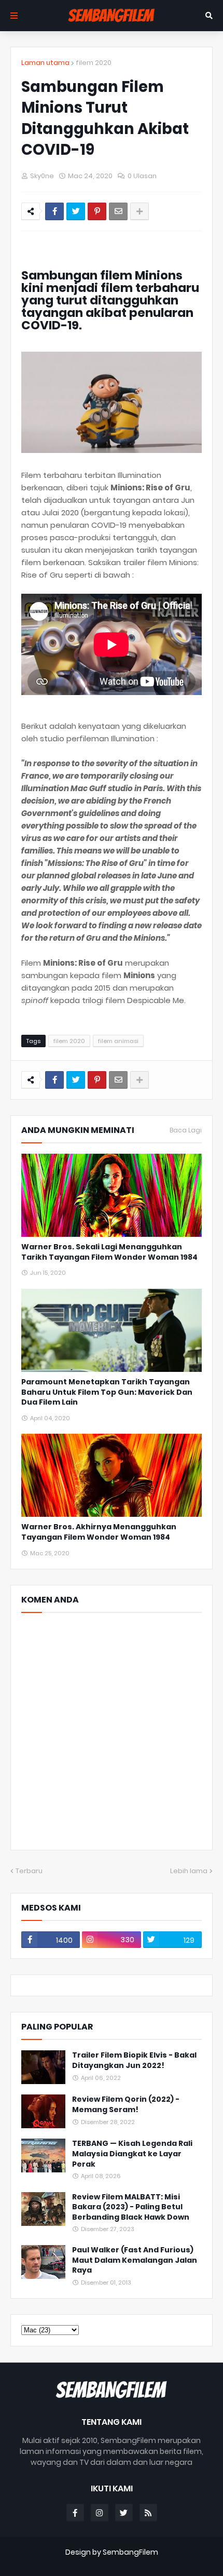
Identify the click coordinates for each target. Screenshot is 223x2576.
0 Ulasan (142, 176)
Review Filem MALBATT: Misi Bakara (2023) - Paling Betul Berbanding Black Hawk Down (131, 2207)
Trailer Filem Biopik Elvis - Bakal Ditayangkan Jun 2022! (134, 2060)
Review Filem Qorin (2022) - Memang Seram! (126, 2105)
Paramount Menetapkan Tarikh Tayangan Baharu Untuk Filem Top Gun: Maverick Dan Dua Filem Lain (107, 1392)
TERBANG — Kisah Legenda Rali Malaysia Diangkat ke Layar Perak (132, 2154)
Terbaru (29, 1871)
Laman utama (45, 63)
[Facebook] (54, 211)
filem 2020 (94, 63)
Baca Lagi (186, 1130)
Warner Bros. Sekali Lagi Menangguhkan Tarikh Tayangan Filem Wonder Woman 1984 (109, 1252)
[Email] (118, 211)
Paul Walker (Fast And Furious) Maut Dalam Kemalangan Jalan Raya (135, 2260)
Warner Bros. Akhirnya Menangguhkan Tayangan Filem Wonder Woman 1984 (99, 1532)
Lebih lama (189, 1871)
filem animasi (118, 1041)
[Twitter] (76, 211)
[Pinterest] (97, 211)
